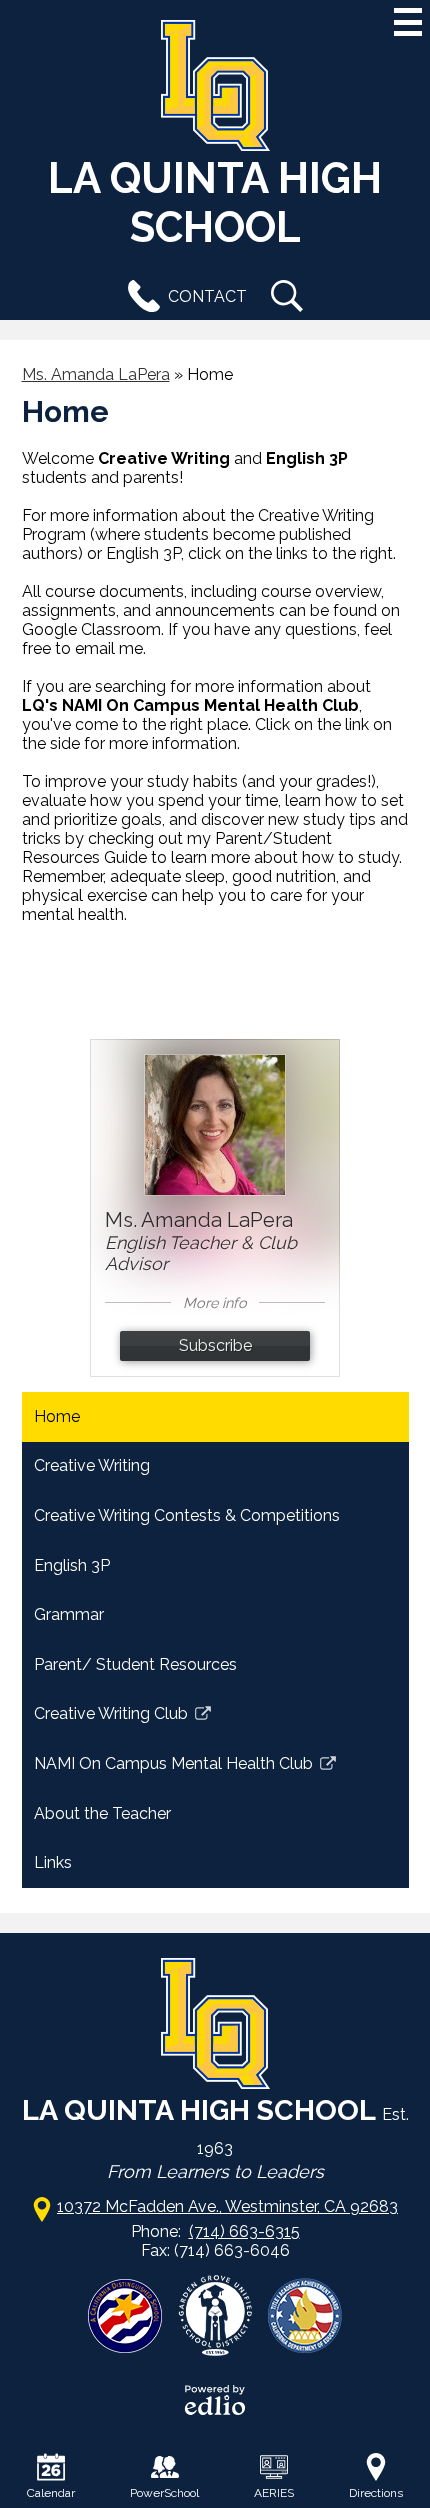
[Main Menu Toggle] (408, 22)
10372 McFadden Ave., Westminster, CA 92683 (227, 2206)
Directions (376, 2493)
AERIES (274, 2493)
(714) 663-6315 (244, 2231)
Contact (207, 296)
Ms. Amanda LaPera (96, 374)
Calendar (51, 2493)
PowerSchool (164, 2493)
